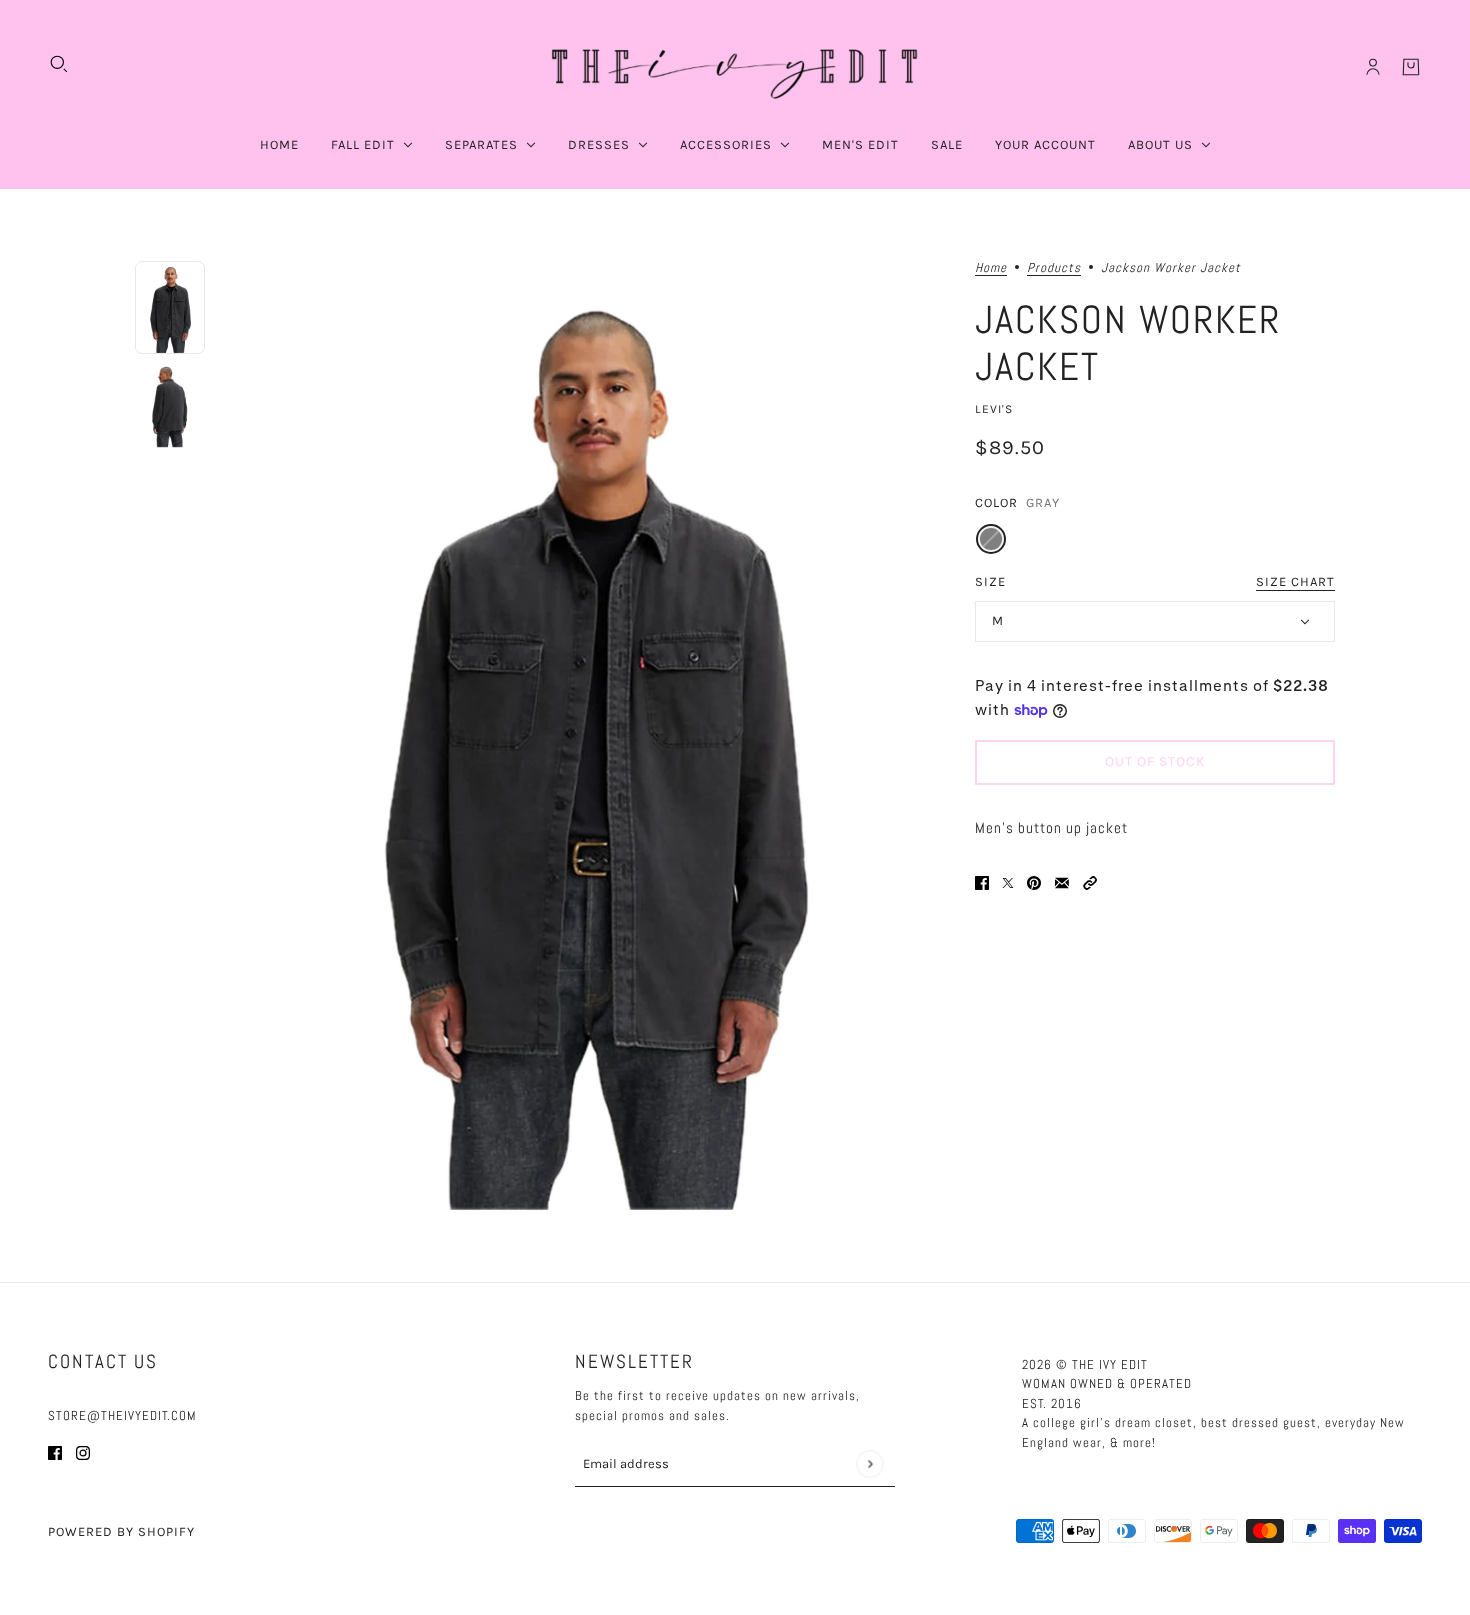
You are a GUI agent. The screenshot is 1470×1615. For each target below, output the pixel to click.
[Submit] (869, 1463)
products (1054, 268)
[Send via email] (1062, 882)
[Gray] (991, 539)
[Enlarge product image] (590, 735)
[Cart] (1411, 67)
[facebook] (55, 1452)
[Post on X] (1008, 882)
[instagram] (83, 1452)
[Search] (59, 64)
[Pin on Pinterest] (1034, 882)
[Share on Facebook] (982, 882)
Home (991, 268)
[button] (1090, 882)
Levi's (994, 409)
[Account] (1373, 67)
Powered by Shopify (121, 1531)
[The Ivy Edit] (735, 67)
